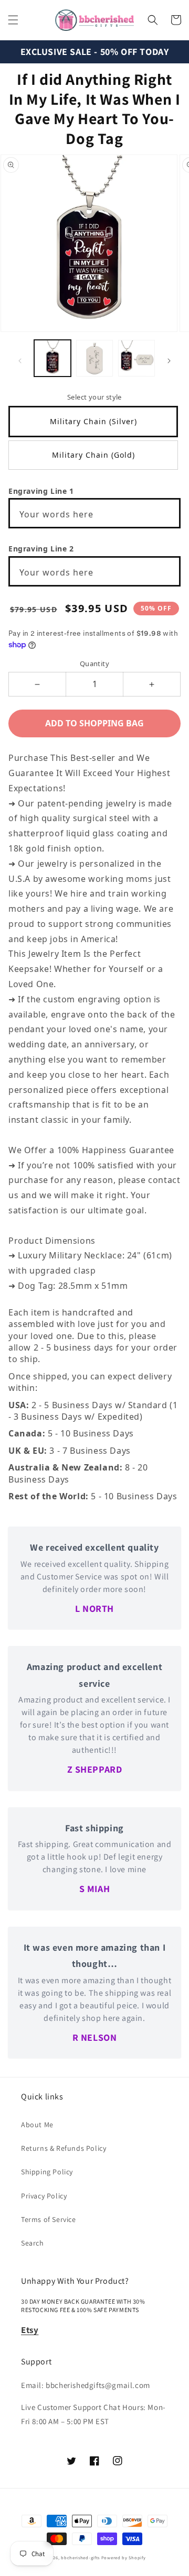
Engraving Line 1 (41, 491)
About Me (37, 2125)
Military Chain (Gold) (93, 455)
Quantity (94, 664)
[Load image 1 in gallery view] (52, 358)
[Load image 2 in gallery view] (94, 358)
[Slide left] (20, 361)
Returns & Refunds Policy (64, 2148)
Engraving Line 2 (41, 549)
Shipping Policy (47, 2172)
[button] (13, 20)
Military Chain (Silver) (93, 421)
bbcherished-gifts (80, 2557)
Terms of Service (49, 2219)
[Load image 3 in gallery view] (136, 358)
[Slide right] (169, 361)
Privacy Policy (44, 2196)
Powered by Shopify (124, 2557)
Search (33, 2243)
